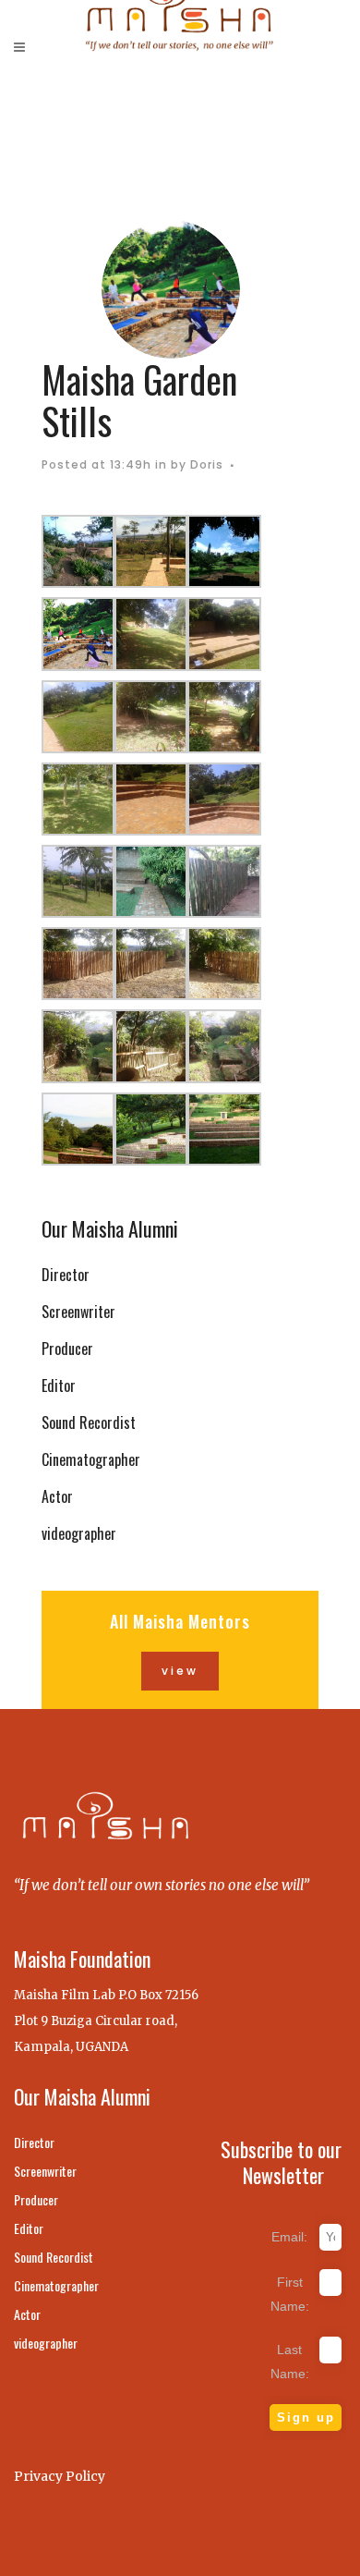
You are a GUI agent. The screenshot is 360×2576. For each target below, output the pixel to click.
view (180, 1671)
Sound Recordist (89, 1422)
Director (66, 1275)
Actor (57, 1496)
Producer (67, 1349)
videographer (79, 1533)
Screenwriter (78, 1312)
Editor (59, 1386)
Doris (207, 464)
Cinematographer (91, 1459)
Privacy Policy (60, 2476)
